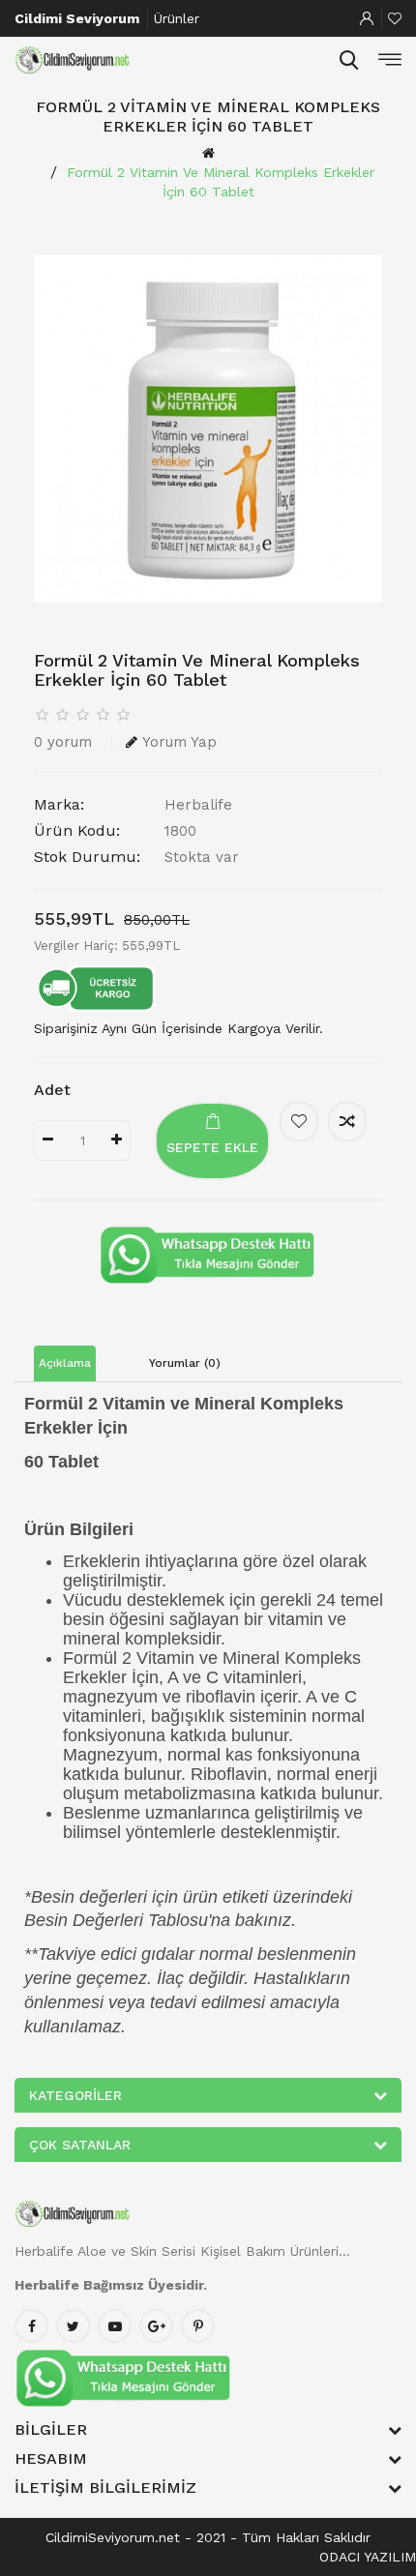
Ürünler (177, 18)
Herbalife (198, 805)
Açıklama (65, 1363)
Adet (52, 1090)
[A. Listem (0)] (395, 18)
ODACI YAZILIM (368, 2557)
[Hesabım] (367, 18)
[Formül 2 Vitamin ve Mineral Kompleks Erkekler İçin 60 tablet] (208, 429)
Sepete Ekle (212, 1147)
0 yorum (63, 742)
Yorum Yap (179, 742)
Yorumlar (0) (185, 1363)
